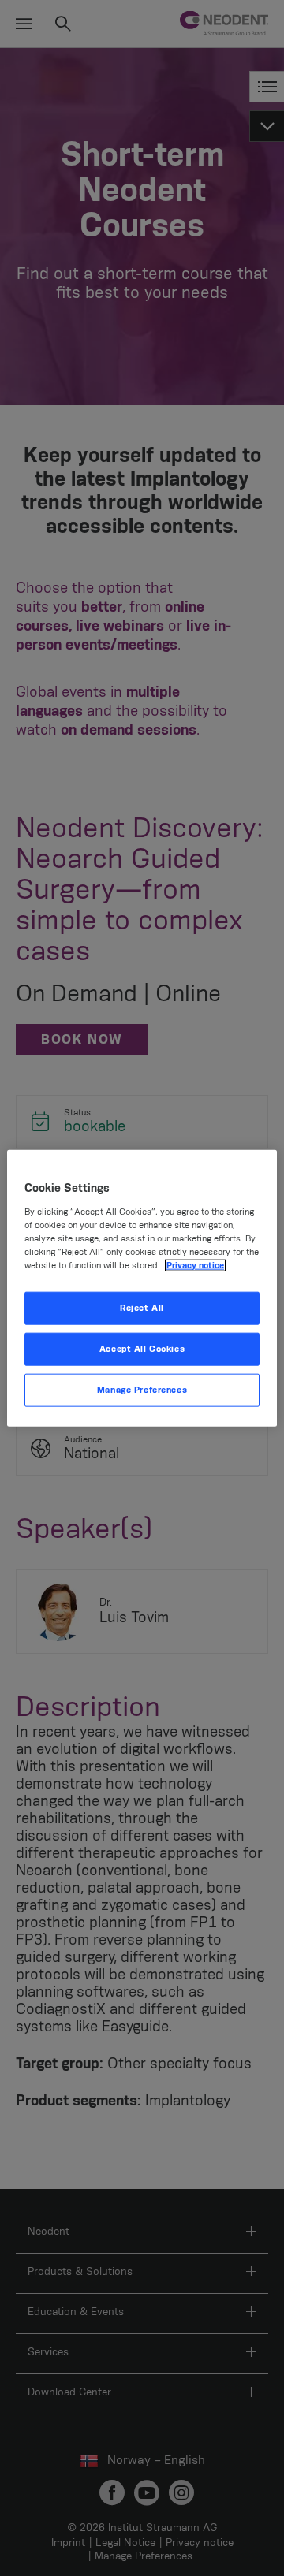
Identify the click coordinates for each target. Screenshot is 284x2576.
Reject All (142, 1308)
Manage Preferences (142, 1389)
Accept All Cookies (142, 1348)
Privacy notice (195, 1266)
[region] (142, 1288)
